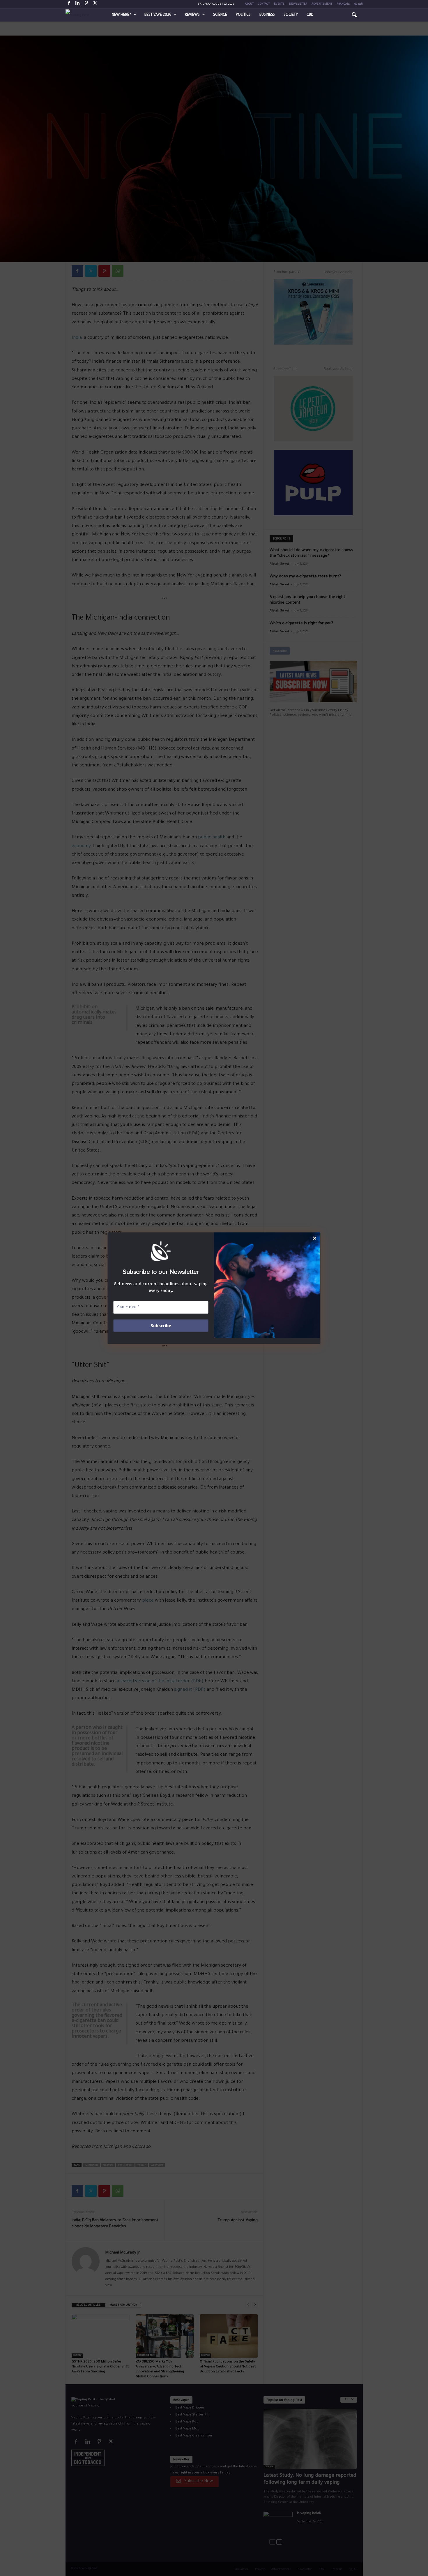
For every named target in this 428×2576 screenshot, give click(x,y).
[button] (354, 15)
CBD (310, 15)
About (249, 4)
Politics (243, 15)
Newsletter (298, 4)
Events (279, 4)
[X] (95, 4)
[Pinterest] (86, 4)
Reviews (192, 15)
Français (343, 4)
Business (267, 15)
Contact (264, 4)
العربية (359, 4)
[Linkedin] (78, 4)
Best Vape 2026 (158, 15)
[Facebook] (69, 4)
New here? (121, 15)
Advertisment (322, 4)
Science (220, 15)
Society (291, 15)
